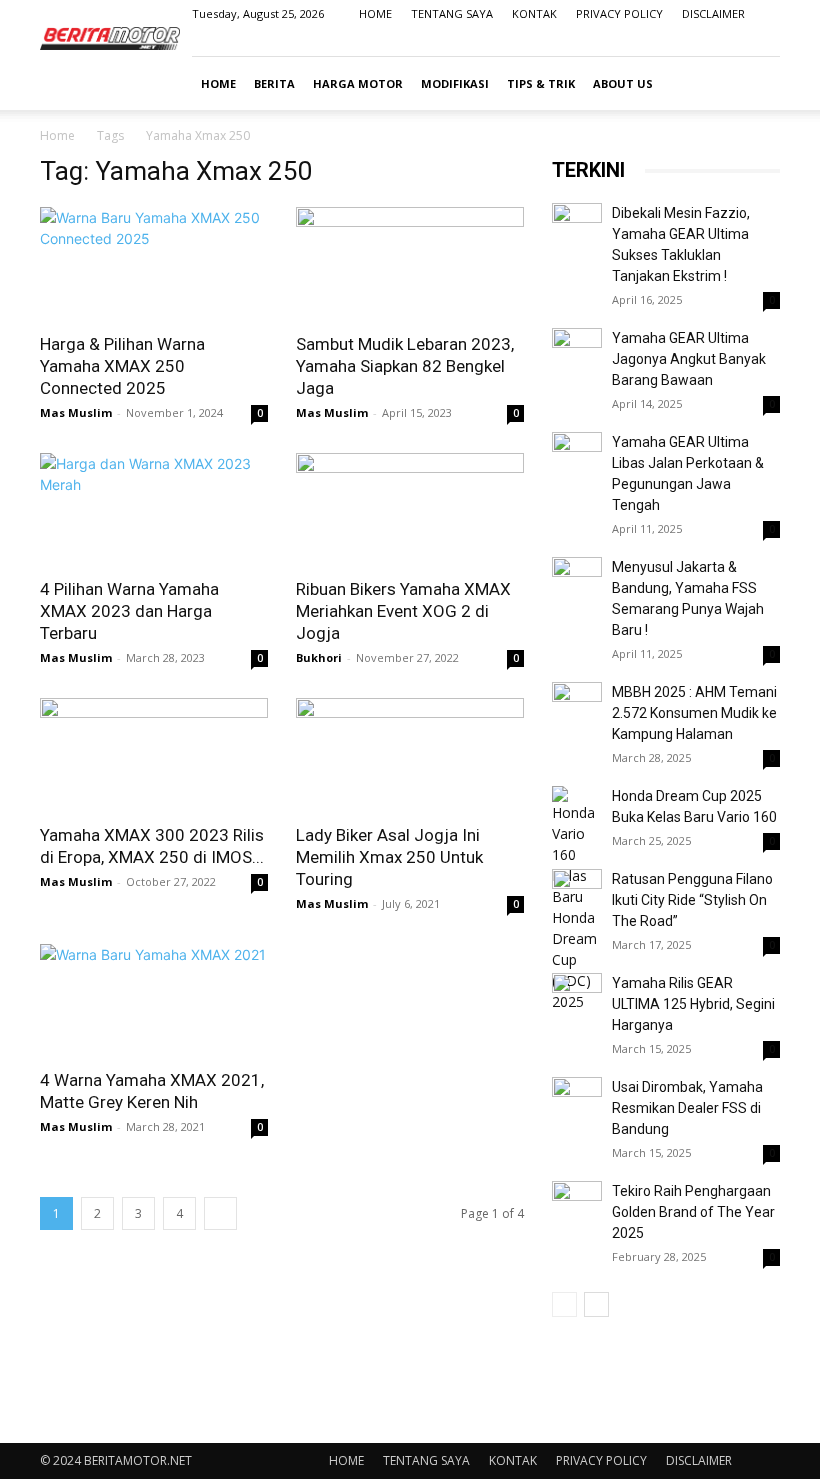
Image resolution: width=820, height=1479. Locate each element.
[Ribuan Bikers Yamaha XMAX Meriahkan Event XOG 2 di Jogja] (410, 509)
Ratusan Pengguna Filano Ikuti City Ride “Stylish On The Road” (692, 900)
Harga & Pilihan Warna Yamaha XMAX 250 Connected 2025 (122, 366)
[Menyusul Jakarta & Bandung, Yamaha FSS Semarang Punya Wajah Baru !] (577, 582)
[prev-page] (564, 1304)
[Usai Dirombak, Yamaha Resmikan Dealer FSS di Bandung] (577, 1102)
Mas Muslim (76, 412)
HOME (375, 13)
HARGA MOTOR (358, 83)
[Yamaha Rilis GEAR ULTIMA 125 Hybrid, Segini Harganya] (577, 998)
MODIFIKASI (455, 83)
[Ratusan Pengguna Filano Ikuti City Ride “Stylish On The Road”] (577, 894)
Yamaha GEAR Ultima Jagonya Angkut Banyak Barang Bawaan (689, 359)
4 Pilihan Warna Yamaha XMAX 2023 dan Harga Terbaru (129, 611)
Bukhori (319, 657)
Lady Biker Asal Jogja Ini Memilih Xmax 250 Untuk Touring (389, 857)
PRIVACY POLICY (619, 13)
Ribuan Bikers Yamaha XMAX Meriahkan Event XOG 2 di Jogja (403, 611)
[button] (756, 83)
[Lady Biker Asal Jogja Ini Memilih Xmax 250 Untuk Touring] (410, 754)
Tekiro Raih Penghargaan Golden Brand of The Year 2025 (693, 1212)
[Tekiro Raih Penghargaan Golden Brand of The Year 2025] (577, 1206)
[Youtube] (765, 42)
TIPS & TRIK (541, 83)
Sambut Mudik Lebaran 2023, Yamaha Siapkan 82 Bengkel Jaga (405, 366)
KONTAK (534, 13)
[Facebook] (666, 42)
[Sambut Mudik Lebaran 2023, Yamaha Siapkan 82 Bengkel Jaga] (410, 263)
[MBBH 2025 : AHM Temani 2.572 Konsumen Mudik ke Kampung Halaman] (577, 707)
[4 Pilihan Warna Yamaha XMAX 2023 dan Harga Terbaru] (154, 509)
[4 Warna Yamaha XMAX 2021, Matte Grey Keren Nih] (154, 1000)
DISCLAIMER (713, 13)
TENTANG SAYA (452, 13)
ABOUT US (623, 83)
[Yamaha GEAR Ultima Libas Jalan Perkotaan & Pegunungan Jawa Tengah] (577, 457)
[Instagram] (699, 42)
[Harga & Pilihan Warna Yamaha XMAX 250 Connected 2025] (154, 263)
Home (57, 135)
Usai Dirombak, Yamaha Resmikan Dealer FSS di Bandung (687, 1108)
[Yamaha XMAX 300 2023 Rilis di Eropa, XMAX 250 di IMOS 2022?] (154, 754)
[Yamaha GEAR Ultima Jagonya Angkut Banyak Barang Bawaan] (577, 353)
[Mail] (732, 42)
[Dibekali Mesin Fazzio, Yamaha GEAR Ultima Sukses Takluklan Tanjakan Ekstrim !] (577, 228)
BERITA (274, 83)
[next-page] (220, 1213)
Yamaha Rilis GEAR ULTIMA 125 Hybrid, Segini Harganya (693, 1004)
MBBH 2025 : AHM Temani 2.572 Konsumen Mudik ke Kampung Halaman (694, 713)
